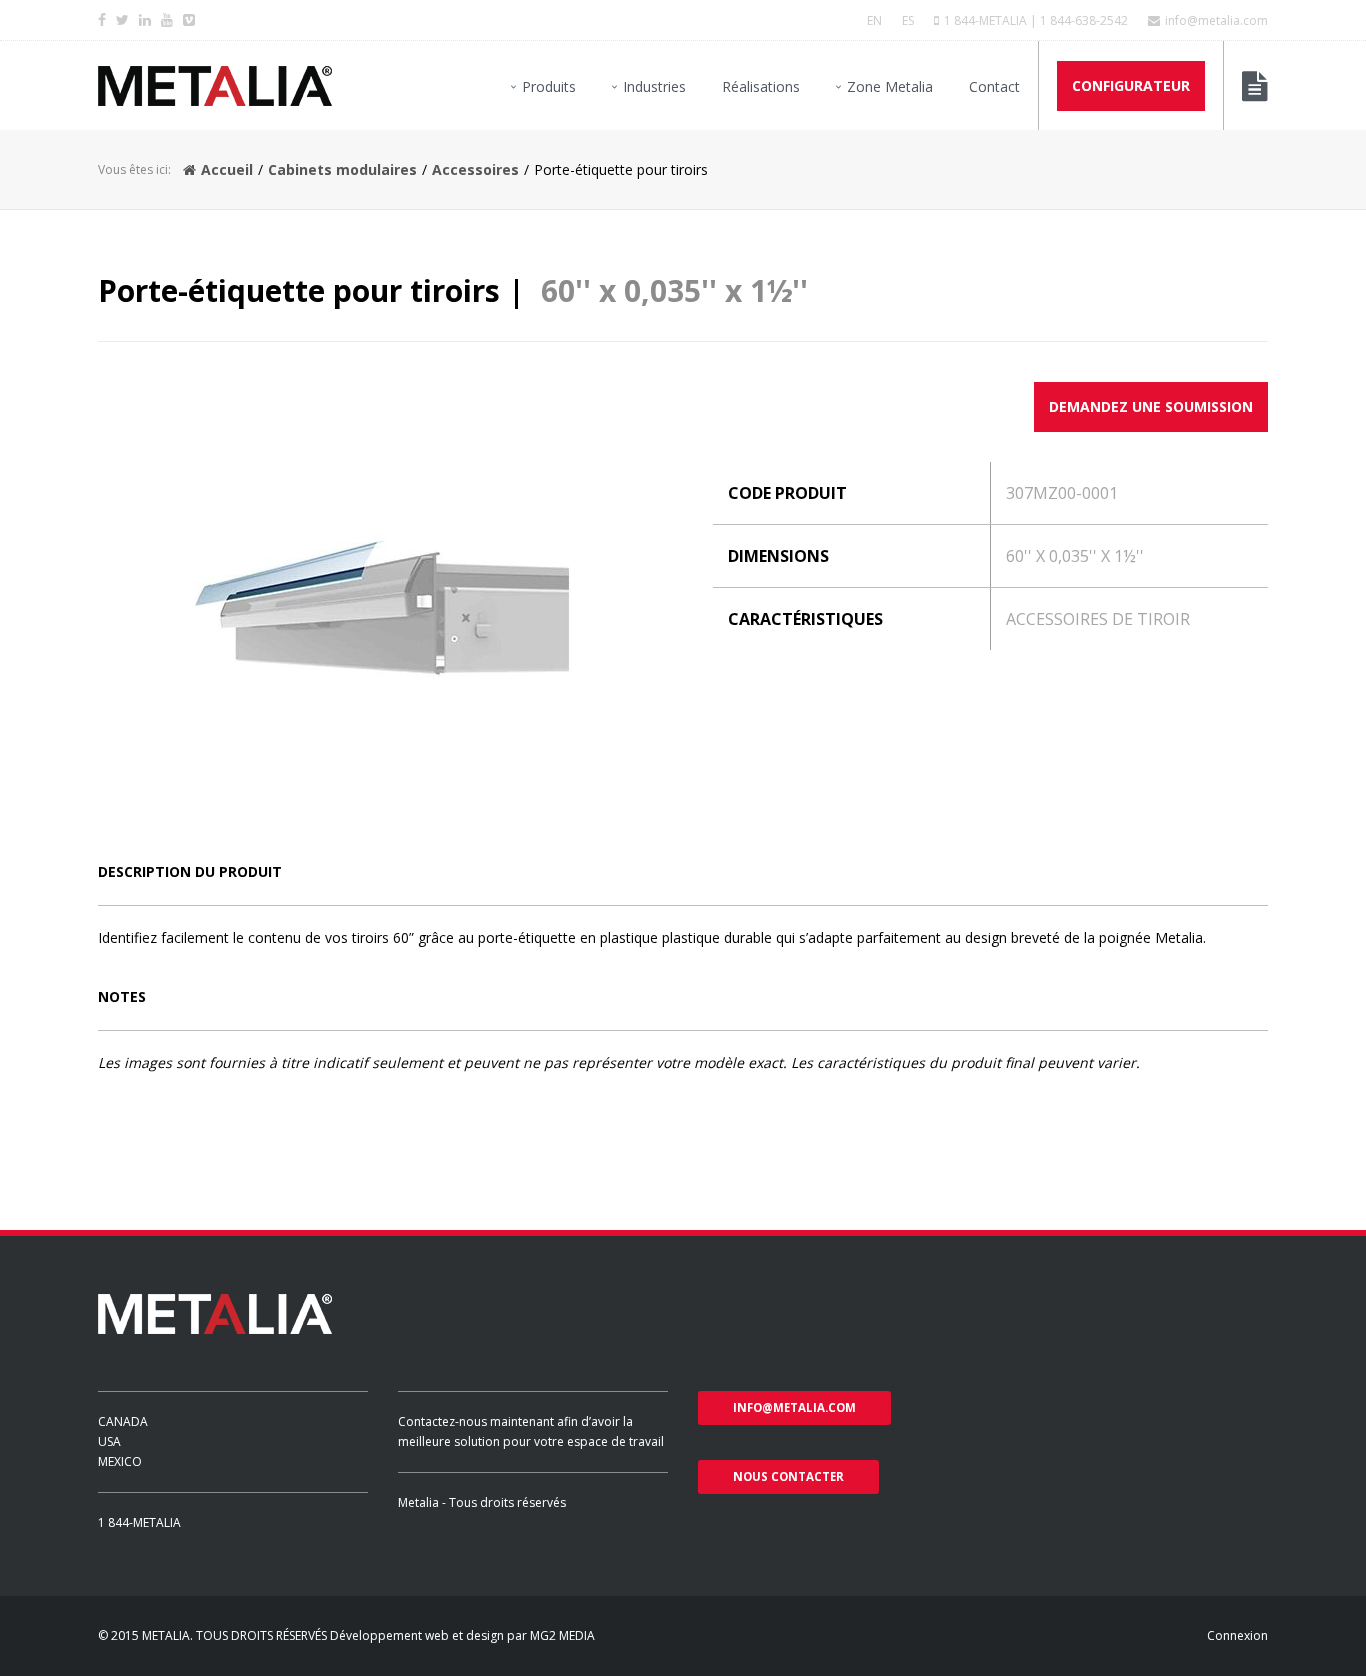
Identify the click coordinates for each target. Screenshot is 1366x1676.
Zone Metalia (890, 86)
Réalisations (761, 86)
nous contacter (788, 1476)
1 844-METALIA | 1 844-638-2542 (1036, 20)
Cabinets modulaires (342, 169)
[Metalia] (215, 86)
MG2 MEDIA (562, 1635)
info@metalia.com (1216, 20)
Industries (654, 86)
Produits (549, 86)
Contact (994, 86)
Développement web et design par (430, 1635)
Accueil (227, 169)
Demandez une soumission (1151, 406)
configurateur (1131, 85)
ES (908, 20)
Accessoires (475, 169)
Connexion (1237, 1635)
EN (874, 20)
